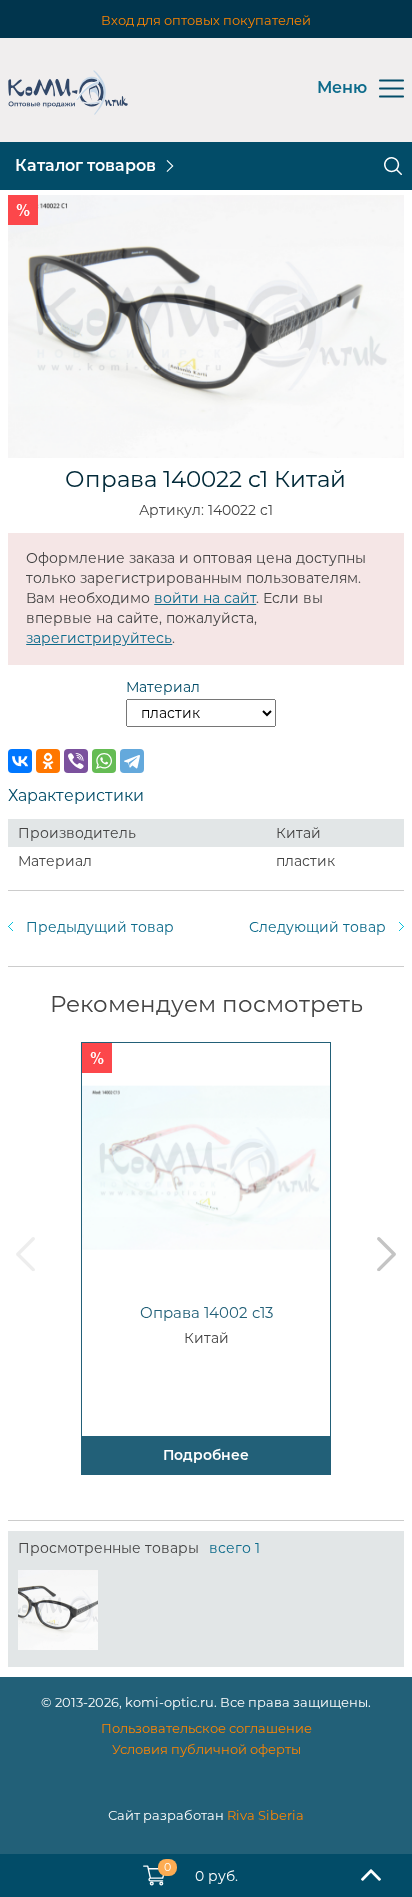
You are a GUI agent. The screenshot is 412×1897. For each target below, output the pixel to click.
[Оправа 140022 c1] (58, 1610)
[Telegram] (132, 761)
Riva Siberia (265, 1815)
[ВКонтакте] (20, 761)
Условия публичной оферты (206, 1749)
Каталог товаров (85, 165)
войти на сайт (205, 598)
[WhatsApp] (104, 761)
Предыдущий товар (100, 927)
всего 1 (234, 1548)
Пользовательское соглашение (206, 1728)
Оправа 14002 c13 (206, 1312)
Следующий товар (317, 927)
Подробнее (206, 1455)
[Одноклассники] (48, 761)
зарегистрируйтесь (99, 638)
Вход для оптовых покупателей (206, 20)
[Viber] (76, 761)
